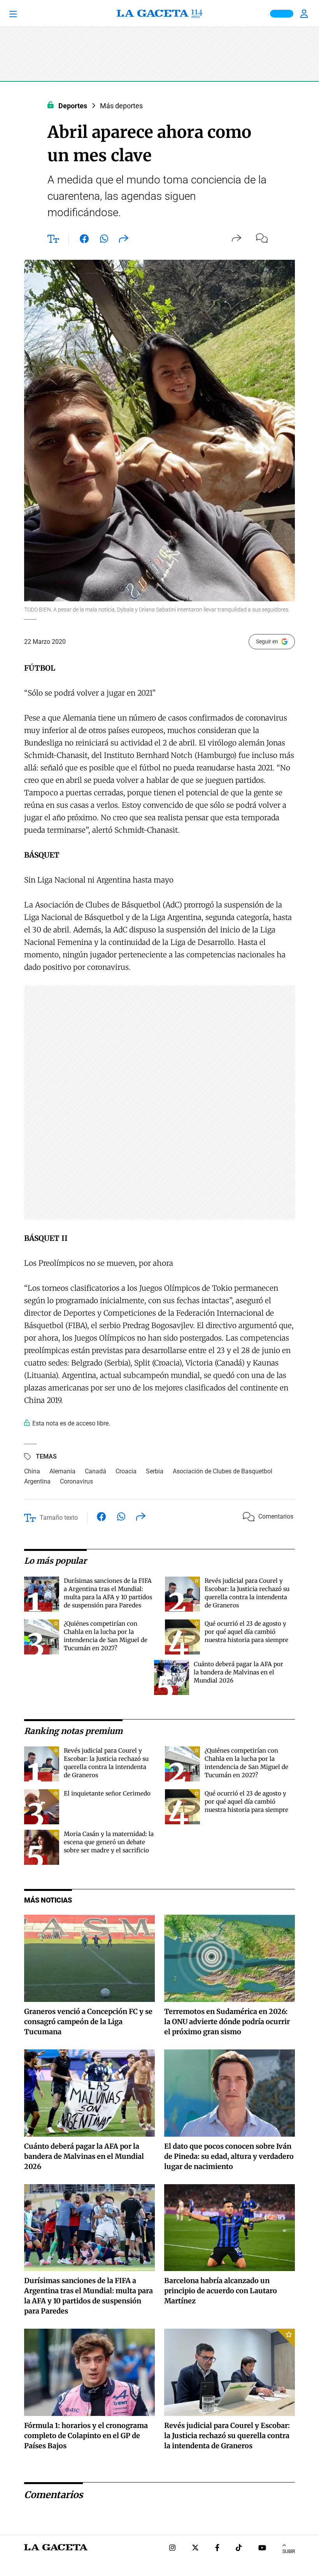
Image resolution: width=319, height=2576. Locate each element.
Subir (289, 2551)
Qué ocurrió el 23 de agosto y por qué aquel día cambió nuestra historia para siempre (246, 1632)
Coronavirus (76, 1481)
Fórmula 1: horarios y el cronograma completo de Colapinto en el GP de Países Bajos (86, 2436)
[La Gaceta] (159, 14)
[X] (195, 2549)
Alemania (62, 1471)
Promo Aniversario (282, 14)
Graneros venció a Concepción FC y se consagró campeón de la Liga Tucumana (88, 2022)
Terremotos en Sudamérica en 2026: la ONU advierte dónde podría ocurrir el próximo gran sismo (227, 2022)
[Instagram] (172, 2549)
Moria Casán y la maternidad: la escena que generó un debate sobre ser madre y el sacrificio (109, 1842)
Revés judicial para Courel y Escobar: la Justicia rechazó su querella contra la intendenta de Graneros (227, 2436)
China (32, 1471)
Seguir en (267, 641)
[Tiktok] (239, 2549)
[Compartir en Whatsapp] (104, 240)
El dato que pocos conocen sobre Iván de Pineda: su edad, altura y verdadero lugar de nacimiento (229, 2156)
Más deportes (121, 106)
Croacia (126, 1471)
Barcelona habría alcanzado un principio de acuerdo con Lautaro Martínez (221, 2291)
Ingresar (305, 14)
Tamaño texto (59, 1518)
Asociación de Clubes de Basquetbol (223, 1471)
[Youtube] (262, 2549)
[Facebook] (217, 2549)
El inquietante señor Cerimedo (107, 1793)
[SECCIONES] (24, 14)
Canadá (96, 1471)
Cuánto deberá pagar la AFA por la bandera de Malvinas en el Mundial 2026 (238, 1672)
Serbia (155, 1471)
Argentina (37, 1481)
